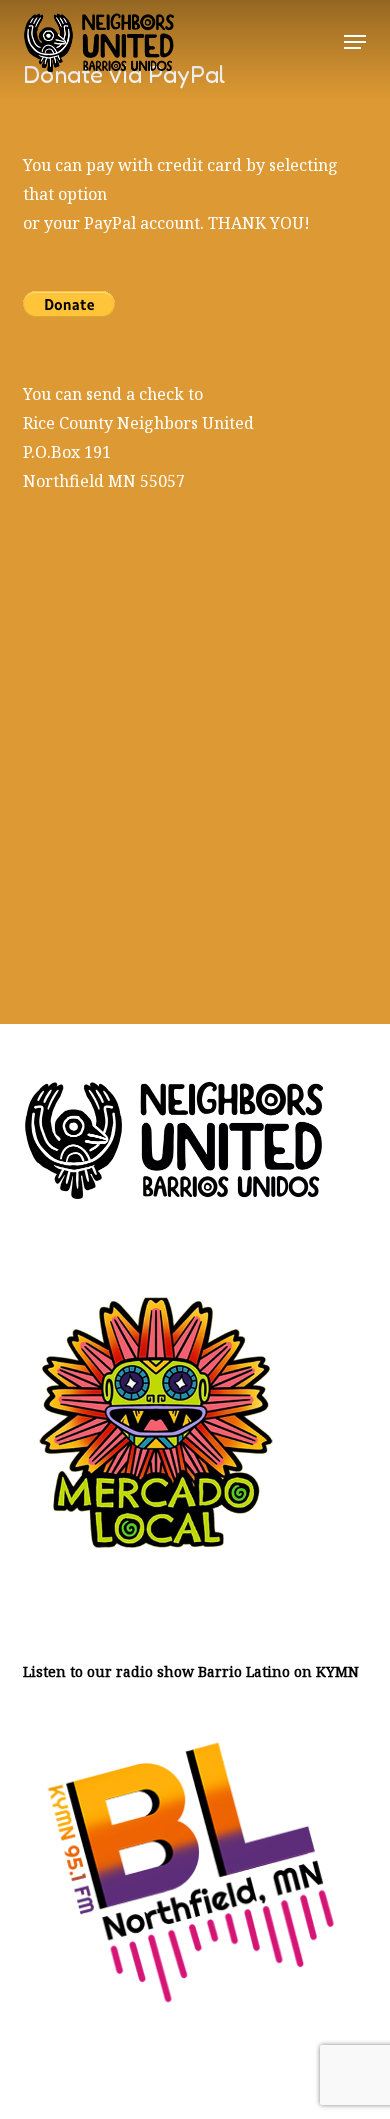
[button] (355, 42)
